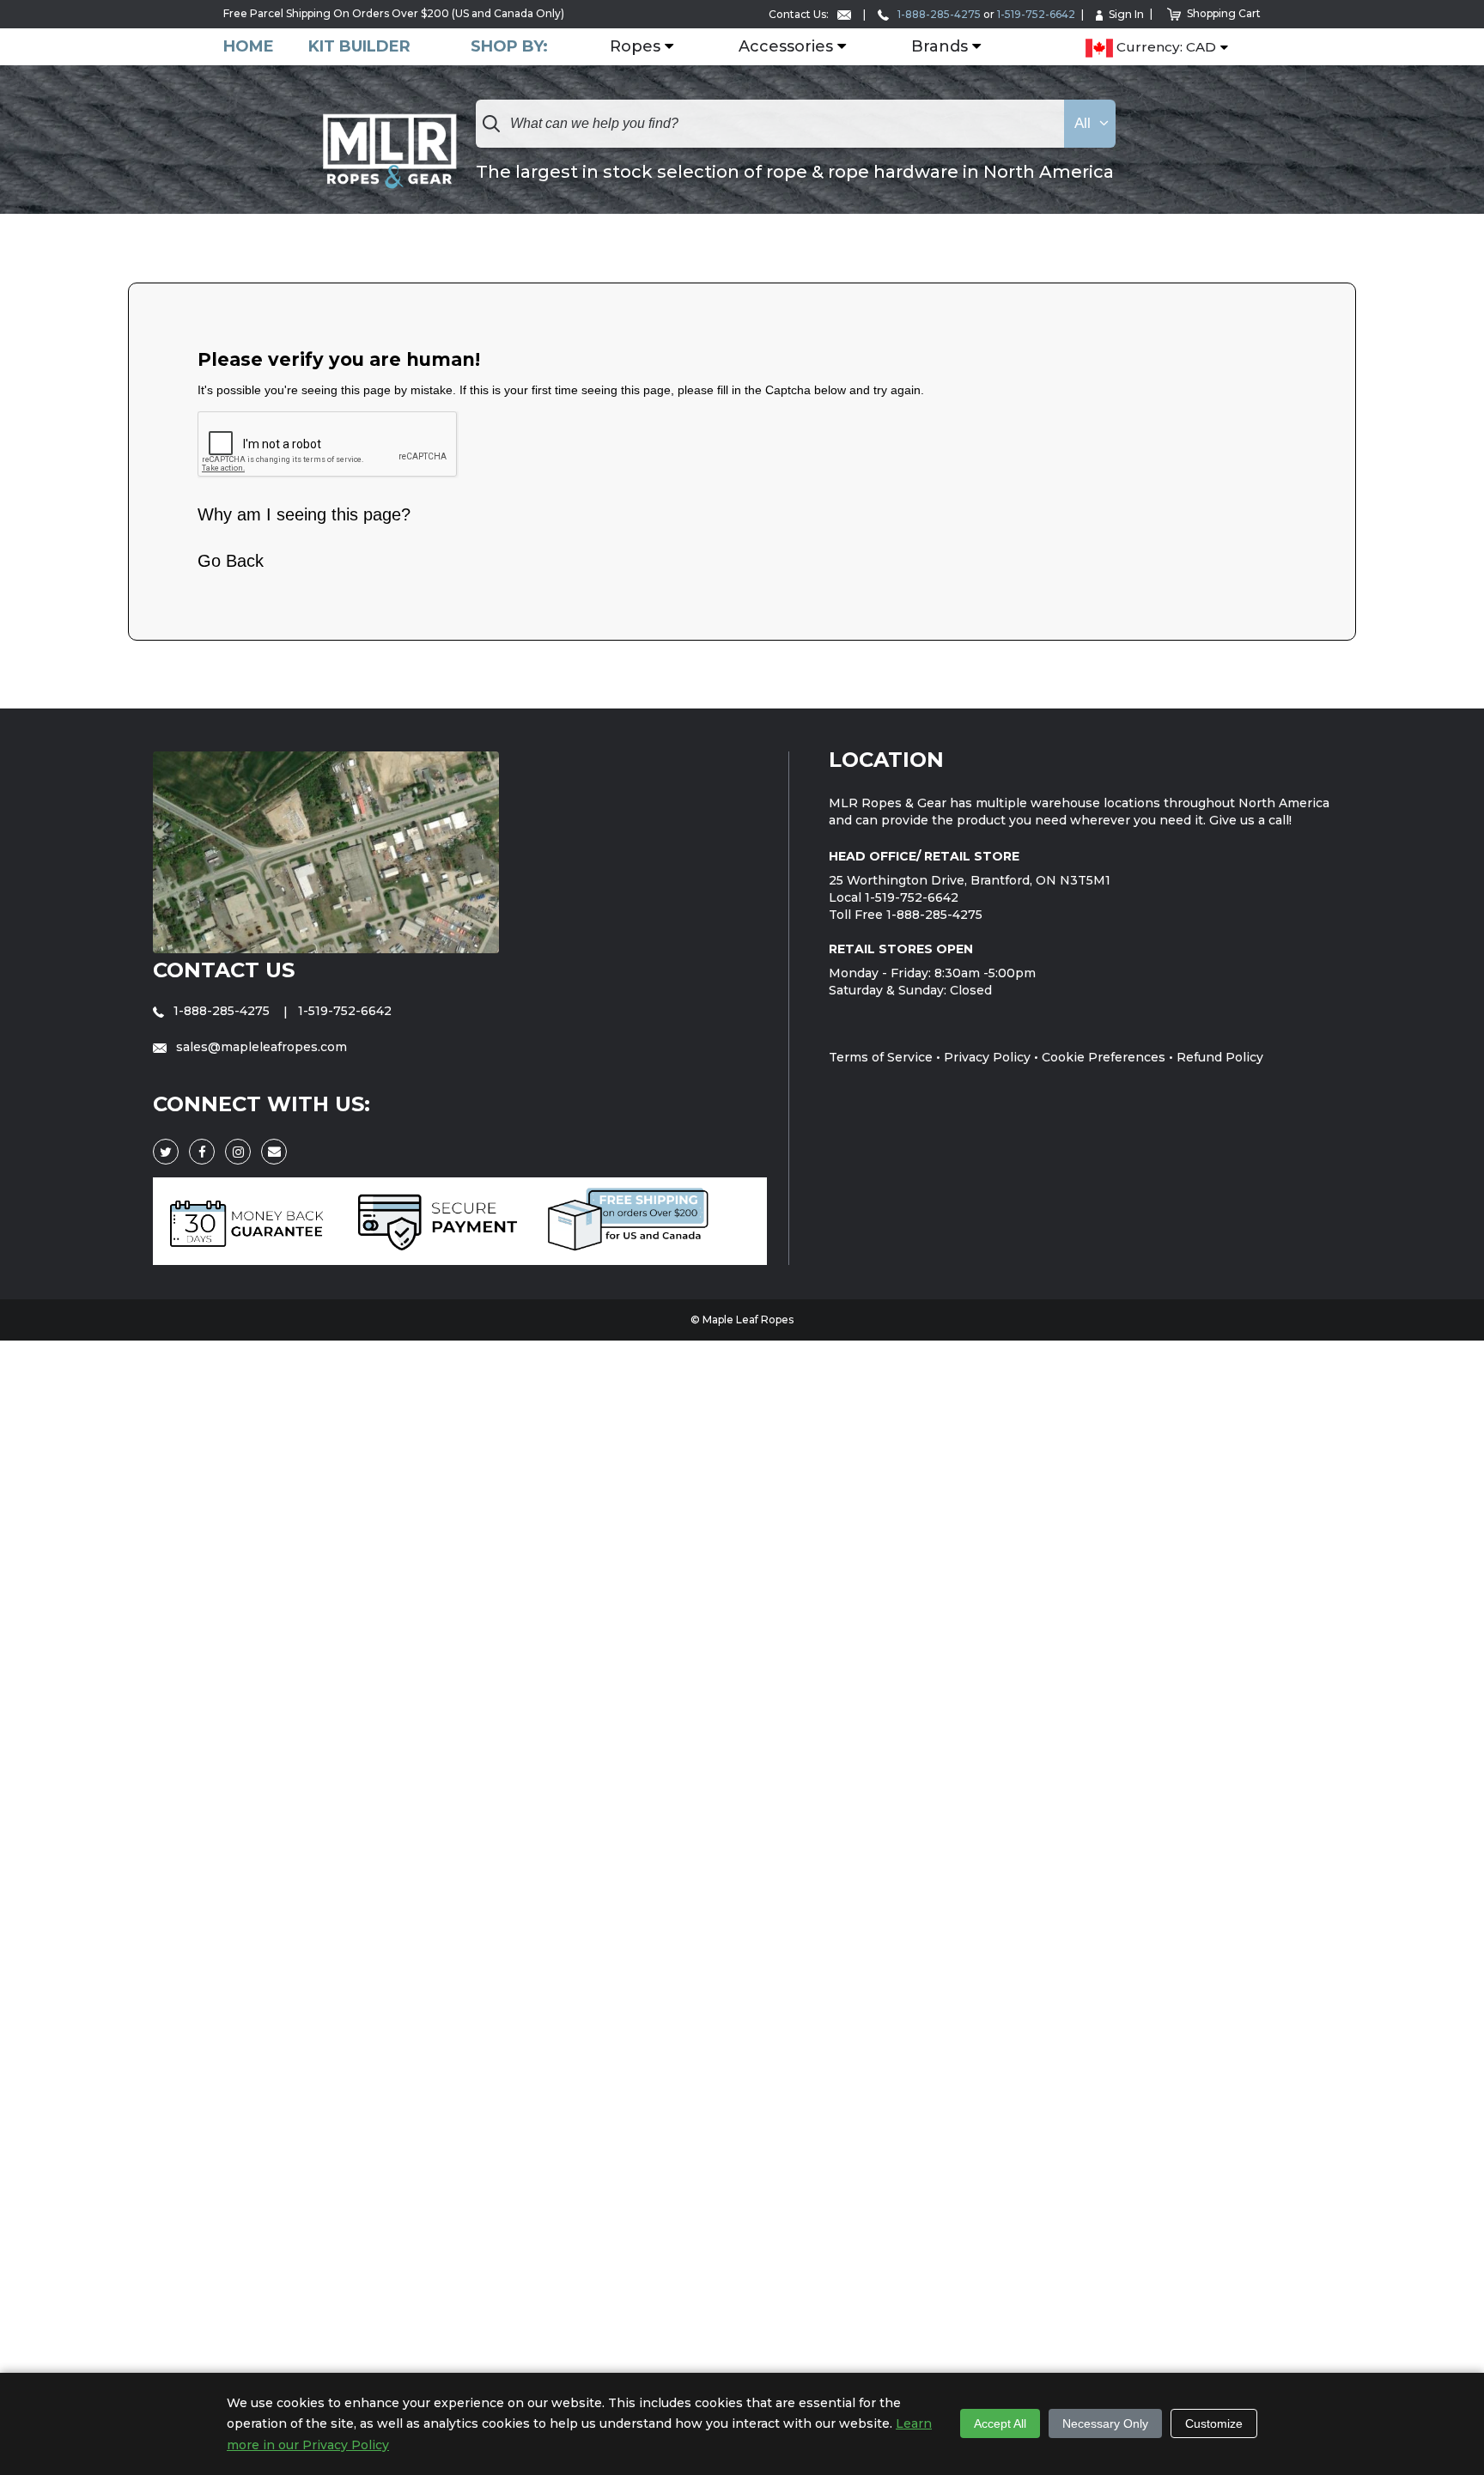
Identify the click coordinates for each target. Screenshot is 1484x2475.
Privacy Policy (987, 1057)
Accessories (786, 47)
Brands (940, 47)
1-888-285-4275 (938, 14)
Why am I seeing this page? (304, 514)
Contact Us (224, 970)
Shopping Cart (1224, 13)
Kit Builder (359, 47)
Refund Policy (1220, 1057)
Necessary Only (1105, 2423)
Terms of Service (881, 1057)
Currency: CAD (1165, 48)
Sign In (1126, 14)
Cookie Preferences (1104, 1057)
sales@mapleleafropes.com (260, 1047)
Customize (1214, 2423)
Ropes (635, 47)
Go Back (231, 561)
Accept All (1000, 2423)
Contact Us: (800, 14)
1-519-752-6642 (1036, 14)
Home (249, 47)
